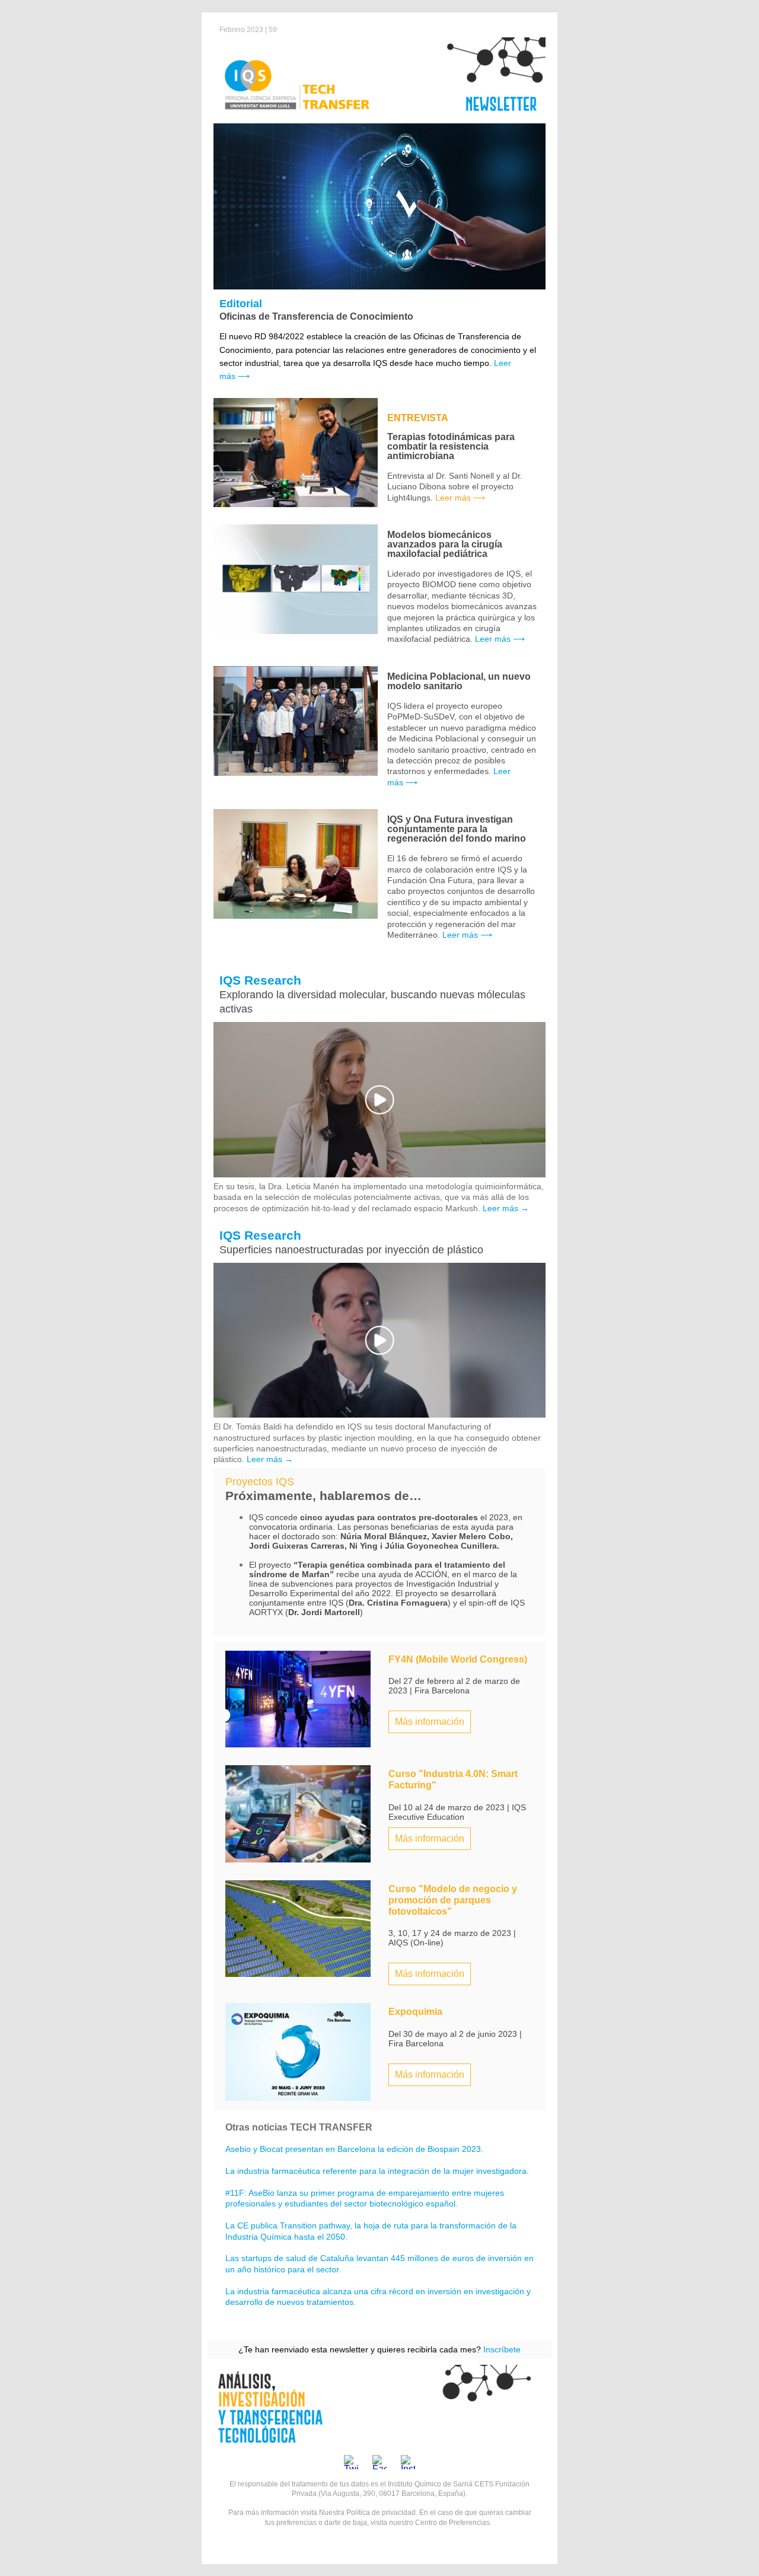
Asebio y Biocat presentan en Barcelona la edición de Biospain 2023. (354, 2149)
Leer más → (506, 1208)
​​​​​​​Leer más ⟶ (467, 935)
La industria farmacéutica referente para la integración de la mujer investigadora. (377, 2171)
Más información (430, 1722)
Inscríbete (502, 2349)
